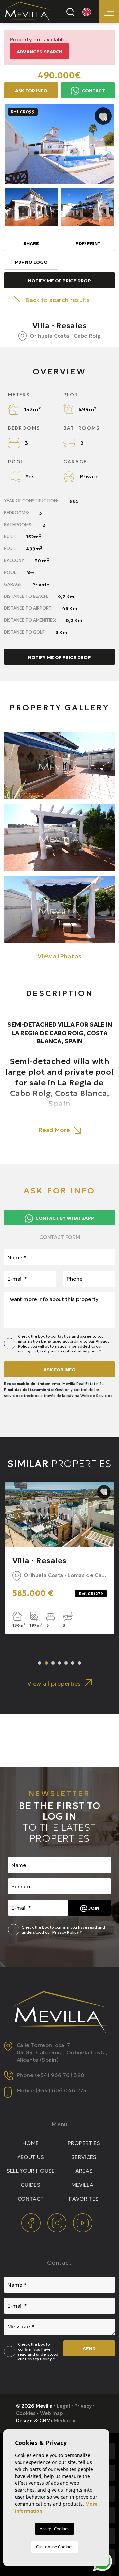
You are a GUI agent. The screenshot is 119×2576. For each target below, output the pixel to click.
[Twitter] (58, 2222)
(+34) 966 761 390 (60, 2075)
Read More (55, 1130)
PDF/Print (88, 243)
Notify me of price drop (59, 281)
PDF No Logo (31, 262)
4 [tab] (59, 1663)
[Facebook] (32, 2222)
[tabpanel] (59, 1558)
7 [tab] (79, 1663)
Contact (93, 91)
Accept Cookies (55, 2529)
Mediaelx (64, 2421)
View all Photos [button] (59, 956)
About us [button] (31, 2157)
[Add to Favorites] (103, 116)
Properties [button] (84, 2143)
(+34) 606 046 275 (61, 2090)
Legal (63, 2406)
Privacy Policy (66, 1932)
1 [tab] (40, 1663)
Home (31, 2143)
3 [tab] (53, 1663)
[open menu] (109, 12)
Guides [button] (31, 2185)
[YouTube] (83, 2222)
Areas (84, 2171)
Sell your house (31, 2171)
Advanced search (40, 52)
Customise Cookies (55, 2547)
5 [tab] (66, 1663)
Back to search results (58, 300)
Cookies (26, 2413)
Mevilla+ (84, 2185)
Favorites (84, 2199)
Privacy (83, 2406)
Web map (52, 2413)
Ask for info (59, 1370)
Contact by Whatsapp (64, 1218)
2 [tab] (46, 1663)
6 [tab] (73, 1663)
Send (89, 2349)
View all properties (54, 1684)
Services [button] (84, 2157)
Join (93, 1908)
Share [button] (31, 243)
